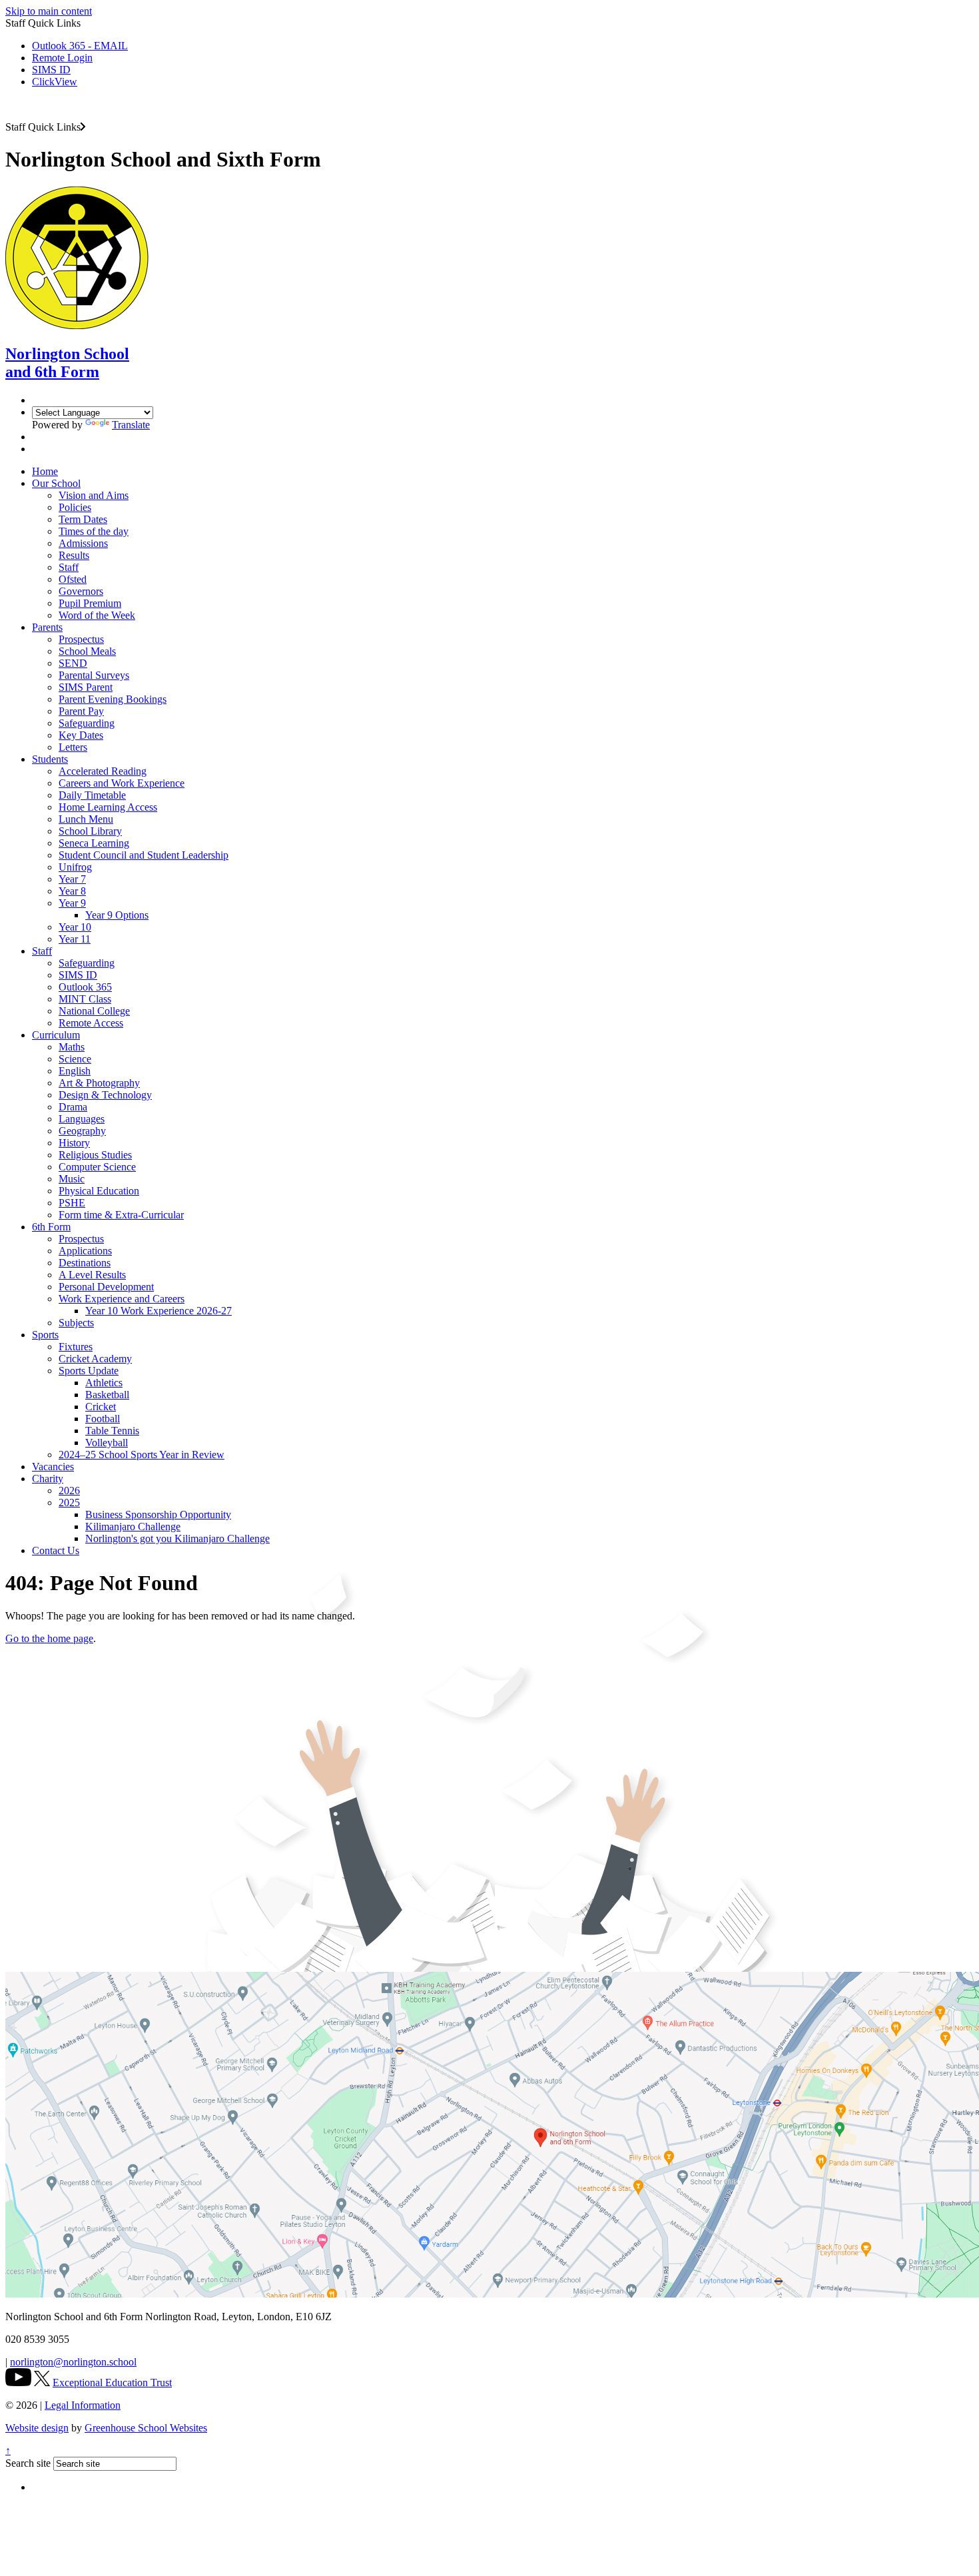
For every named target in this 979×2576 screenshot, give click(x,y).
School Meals (87, 651)
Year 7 (72, 879)
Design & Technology (105, 1095)
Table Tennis (112, 1431)
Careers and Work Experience (122, 783)
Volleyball (107, 1443)
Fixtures (76, 1347)
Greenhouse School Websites (146, 2428)
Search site (28, 2463)
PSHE (72, 1203)
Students (50, 759)
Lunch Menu (86, 819)
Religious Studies (95, 1155)
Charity (48, 1479)
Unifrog (75, 867)
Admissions (83, 543)
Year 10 (75, 927)
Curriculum (56, 1035)
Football (103, 1419)
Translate (131, 425)
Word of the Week (97, 615)
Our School (56, 483)
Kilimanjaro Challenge (133, 1526)
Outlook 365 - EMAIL (80, 46)
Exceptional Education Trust (112, 2382)
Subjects (76, 1323)
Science (75, 1059)
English (75, 1071)
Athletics (104, 1383)
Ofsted (73, 579)
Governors (81, 591)
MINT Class (85, 999)
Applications (85, 1251)
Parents (47, 627)
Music (72, 1179)
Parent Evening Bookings (113, 699)
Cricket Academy (95, 1359)
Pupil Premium (90, 603)
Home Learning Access (108, 807)
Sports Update (89, 1371)
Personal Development (106, 1287)
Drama (73, 1107)
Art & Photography (99, 1083)
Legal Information (83, 2405)
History (74, 1143)
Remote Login (62, 58)
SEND (73, 663)
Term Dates (83, 519)
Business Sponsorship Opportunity (158, 1514)
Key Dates (81, 735)
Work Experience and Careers (122, 1299)
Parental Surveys (94, 675)
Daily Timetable (92, 795)
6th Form (51, 1227)
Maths (72, 1047)
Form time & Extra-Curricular (121, 1215)
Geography (82, 1131)
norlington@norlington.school (73, 2362)
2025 (69, 1503)
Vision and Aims (94, 495)
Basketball (107, 1395)
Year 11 (75, 939)
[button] (83, 127)
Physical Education (99, 1191)
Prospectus (81, 639)
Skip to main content (49, 11)
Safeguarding (87, 723)
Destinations (85, 1263)
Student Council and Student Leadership (144, 855)
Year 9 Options (117, 915)
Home (45, 471)
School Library (90, 831)
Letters (73, 747)
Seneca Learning (94, 843)
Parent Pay (81, 711)
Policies (75, 507)
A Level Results (92, 1275)
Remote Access (91, 1023)
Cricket (101, 1407)
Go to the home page (49, 1638)
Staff (69, 567)
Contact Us (56, 1550)
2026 (69, 1491)
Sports (45, 1335)
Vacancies (53, 1467)
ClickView (55, 82)
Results (74, 555)
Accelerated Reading (103, 771)
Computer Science (97, 1167)
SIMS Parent (86, 687)
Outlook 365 (85, 987)
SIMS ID (51, 70)
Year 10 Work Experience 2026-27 (159, 1311)
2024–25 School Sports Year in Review (142, 1455)
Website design (37, 2428)
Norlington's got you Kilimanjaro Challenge (177, 1538)
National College (94, 1011)
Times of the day (94, 531)
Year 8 (72, 891)
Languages (82, 1119)
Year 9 (72, 903)
